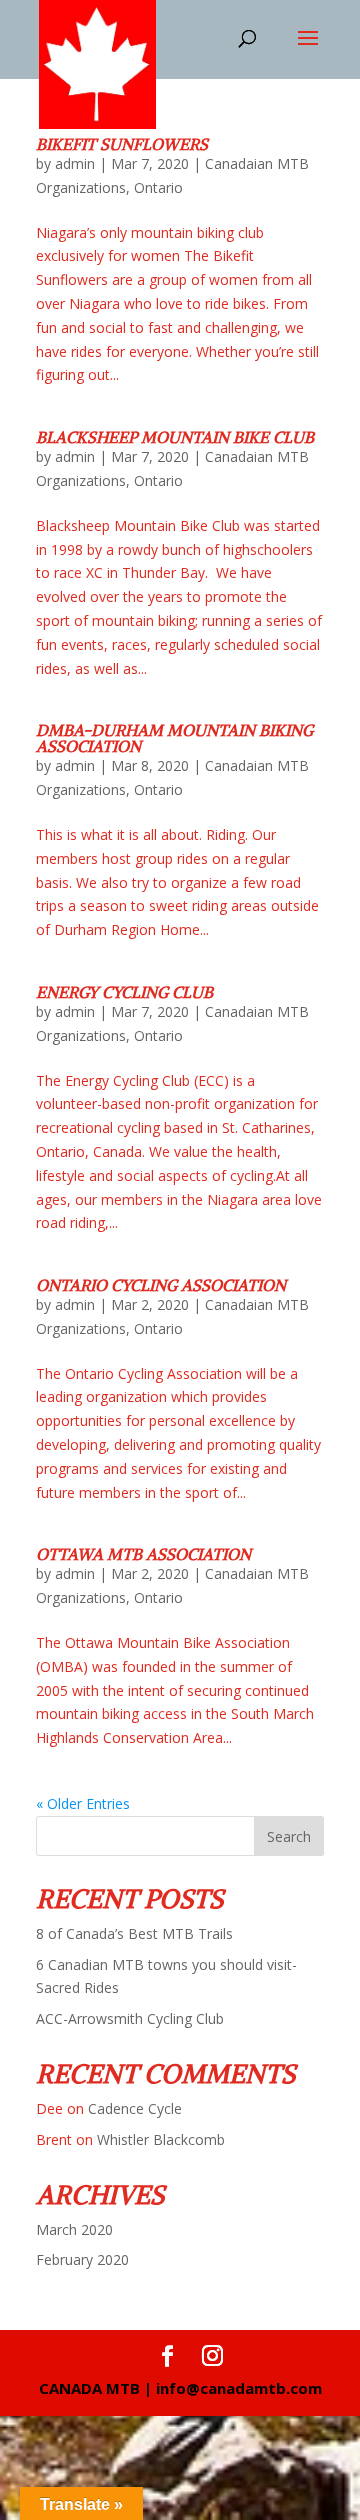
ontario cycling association (161, 1285)
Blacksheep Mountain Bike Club (175, 437)
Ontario (158, 187)
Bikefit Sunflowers (122, 144)
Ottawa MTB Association (143, 1554)
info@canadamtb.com (239, 2388)
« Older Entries (83, 1803)
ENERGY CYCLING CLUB (124, 992)
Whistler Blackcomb (161, 2139)
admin (75, 163)
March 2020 (74, 2229)
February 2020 (82, 2259)
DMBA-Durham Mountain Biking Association (174, 738)
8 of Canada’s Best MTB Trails (134, 1933)
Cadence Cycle (135, 2108)
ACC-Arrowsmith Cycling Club (130, 2018)
